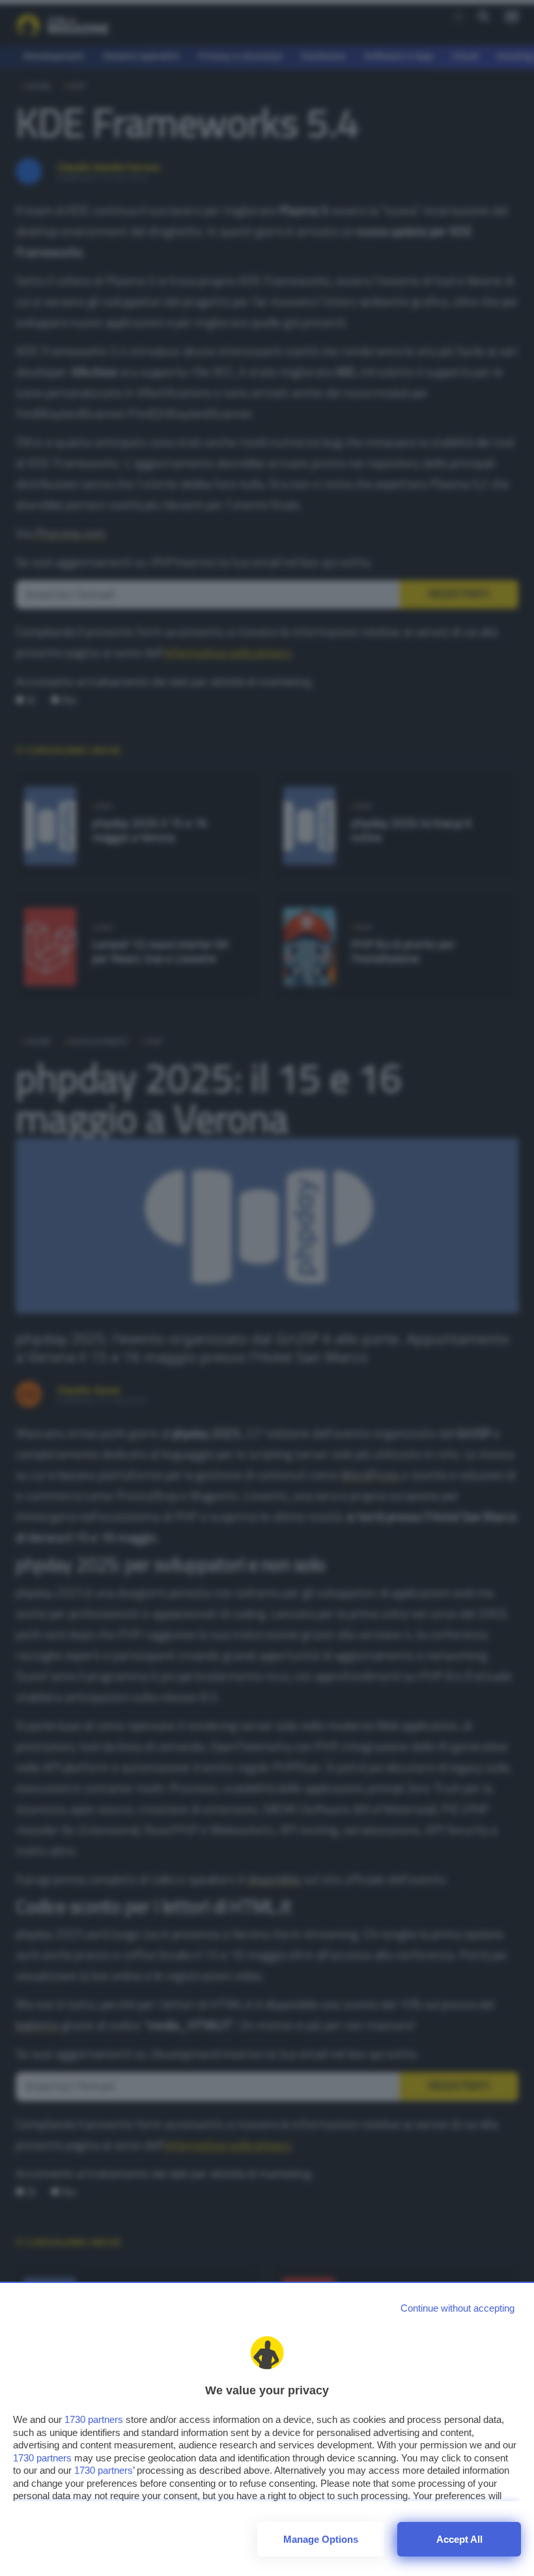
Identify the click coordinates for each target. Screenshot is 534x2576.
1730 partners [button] (94, 2419)
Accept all (459, 2539)
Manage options (321, 2539)
